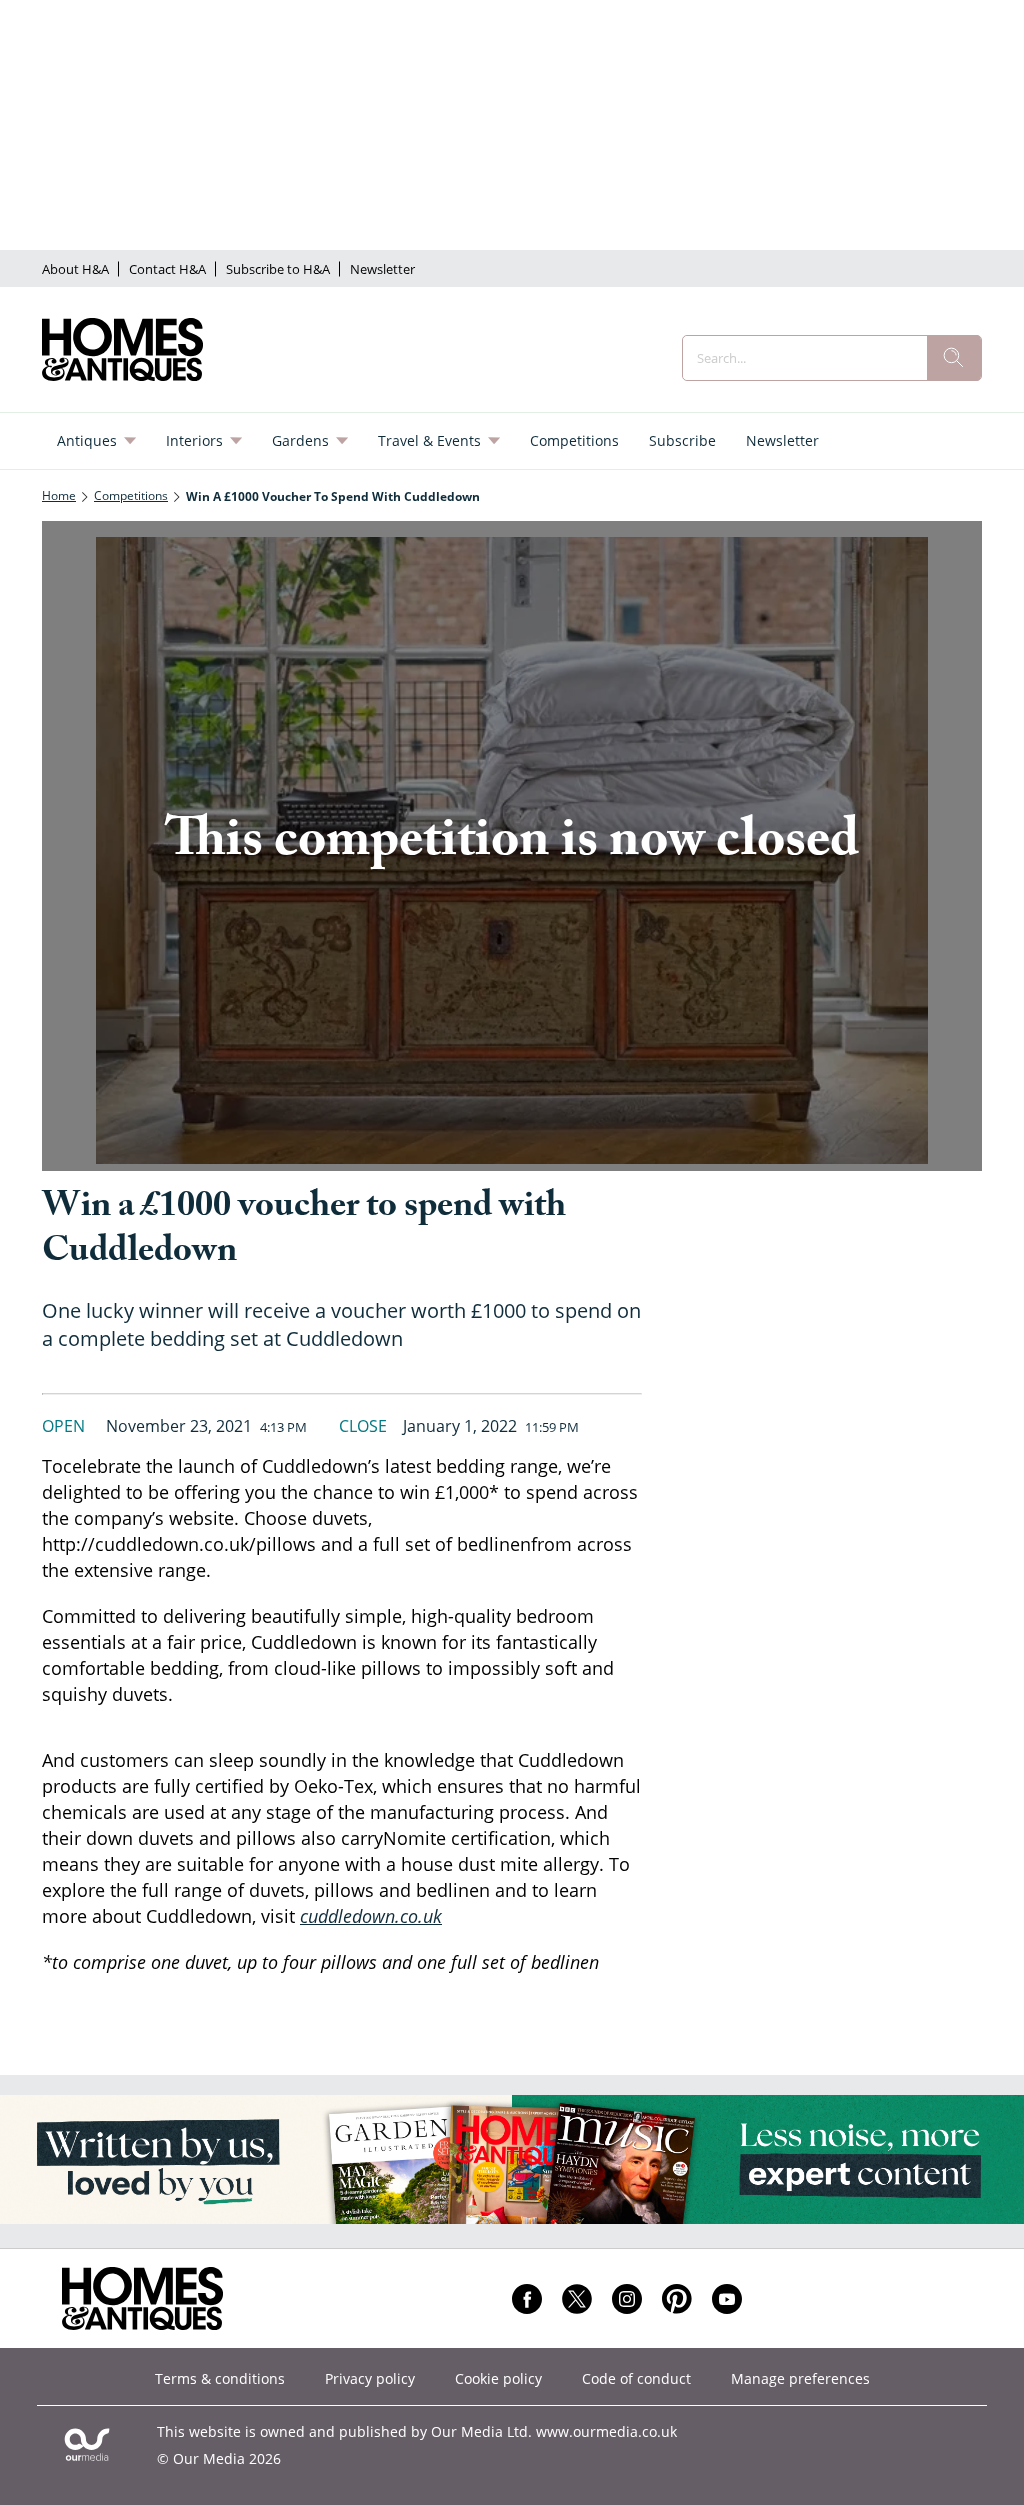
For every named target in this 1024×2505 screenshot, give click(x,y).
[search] (954, 358)
